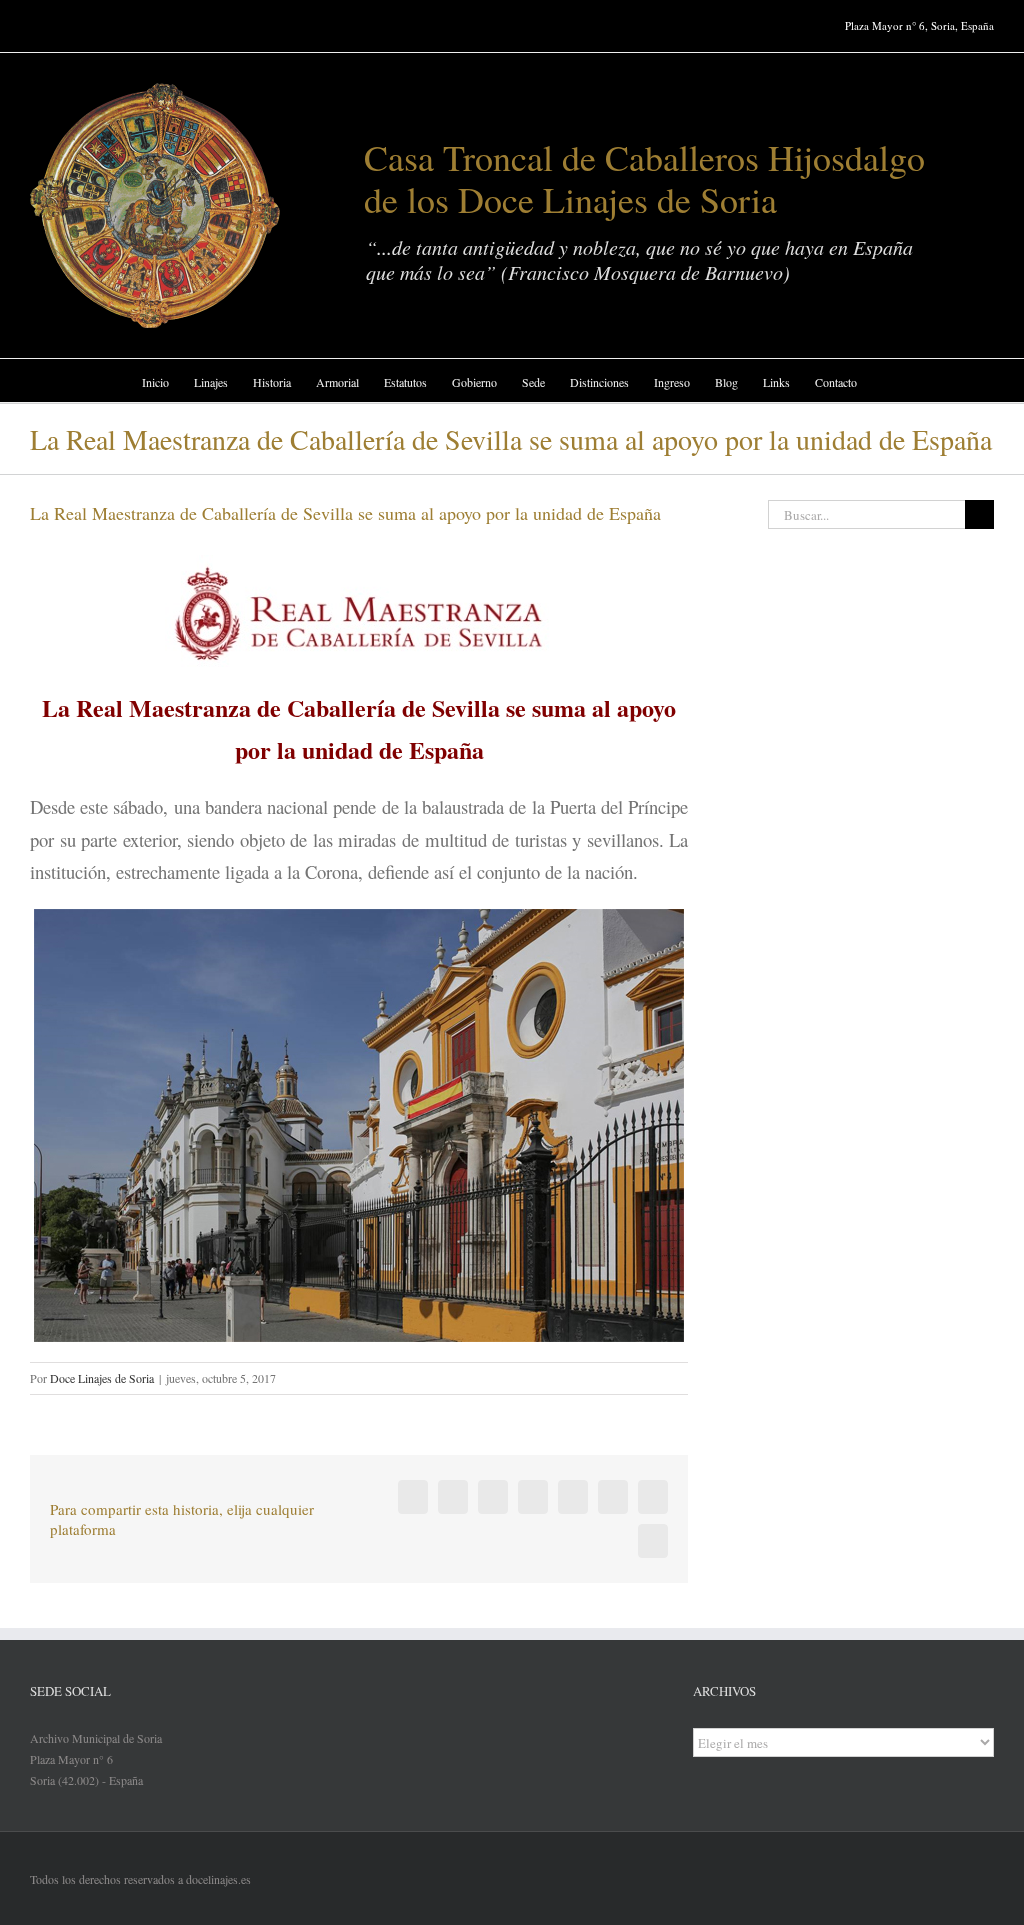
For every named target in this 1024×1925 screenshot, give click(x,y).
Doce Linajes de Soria (102, 1378)
